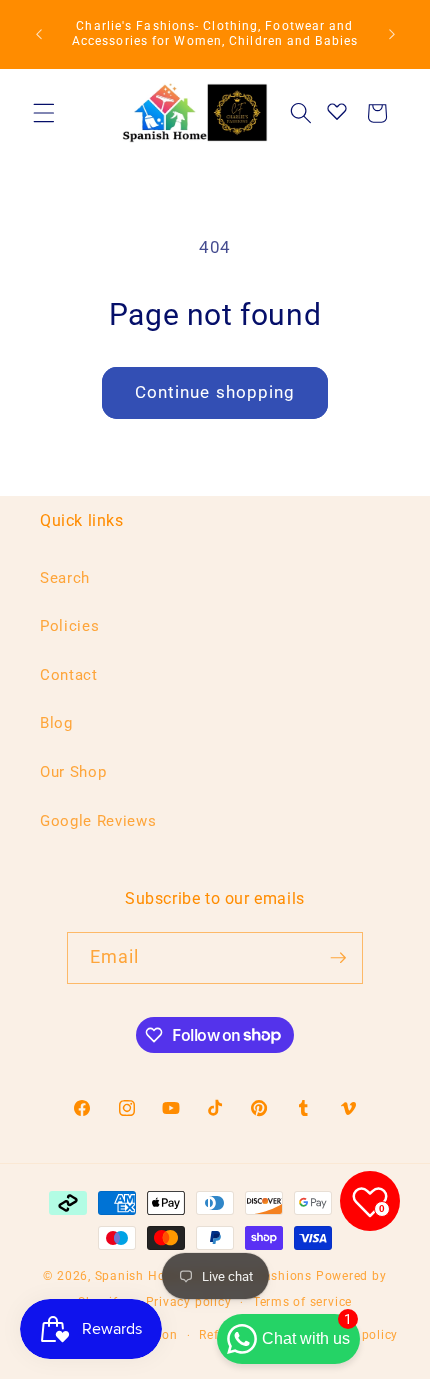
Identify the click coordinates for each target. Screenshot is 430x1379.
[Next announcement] (392, 34)
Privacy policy (189, 1302)
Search (65, 578)
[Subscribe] (338, 958)
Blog (56, 723)
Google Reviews (98, 821)
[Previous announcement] (39, 34)
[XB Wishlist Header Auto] (337, 111)
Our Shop (73, 772)
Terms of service (302, 1302)
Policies (69, 626)
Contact (69, 675)
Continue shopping (215, 392)
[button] (44, 113)
